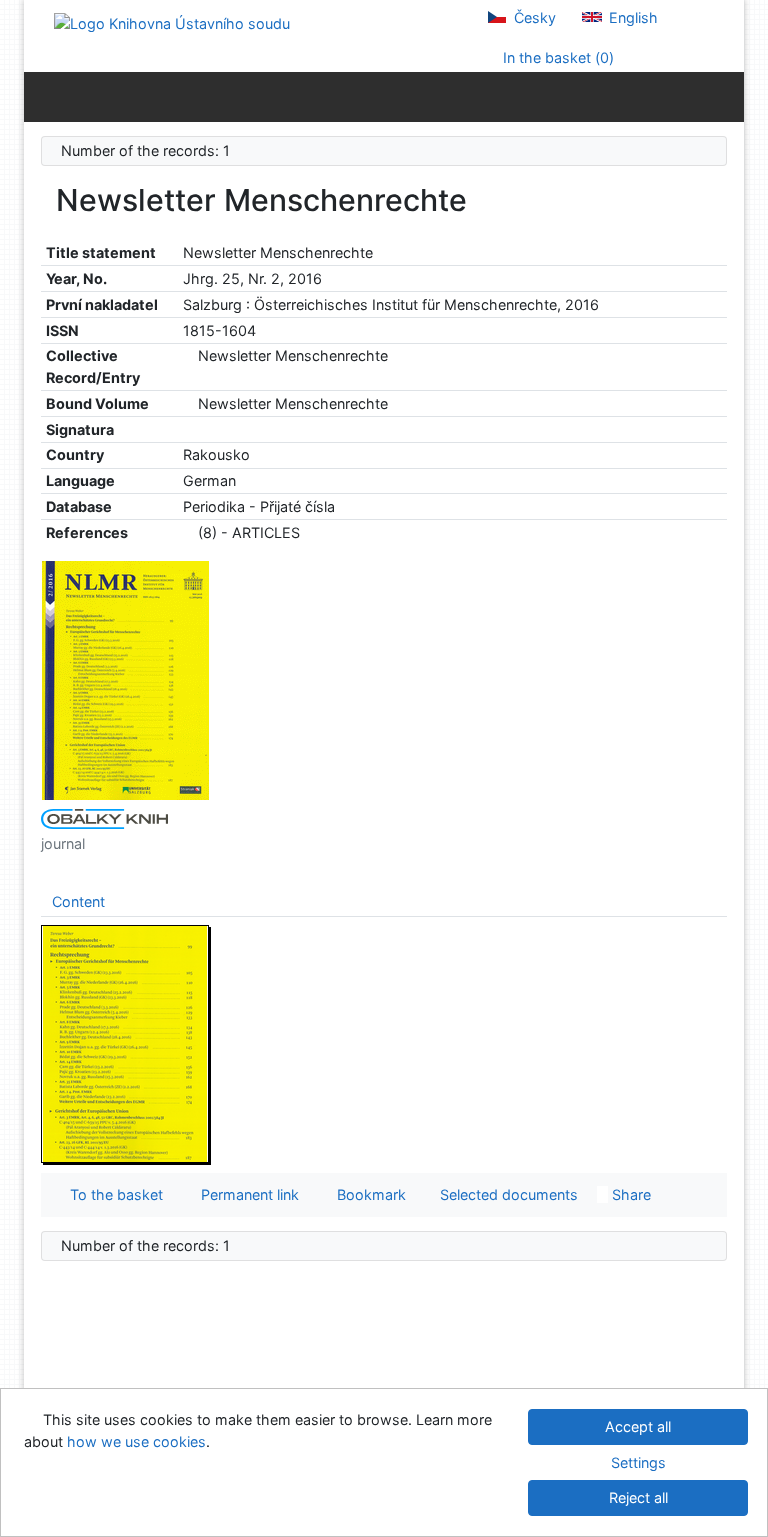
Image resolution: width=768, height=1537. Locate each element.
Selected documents (507, 1194)
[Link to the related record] (188, 355)
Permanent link (246, 1194)
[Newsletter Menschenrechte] (126, 679)
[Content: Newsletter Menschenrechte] (126, 1042)
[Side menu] (43, 96)
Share (629, 1194)
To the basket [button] (112, 1194)
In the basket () (556, 57)
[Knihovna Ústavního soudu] (172, 22)
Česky (533, 17)
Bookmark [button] (367, 1194)
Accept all (638, 1426)
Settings (638, 1462)
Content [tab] (78, 901)
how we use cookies (136, 1441)
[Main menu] (724, 96)
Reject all (638, 1497)
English (631, 17)
